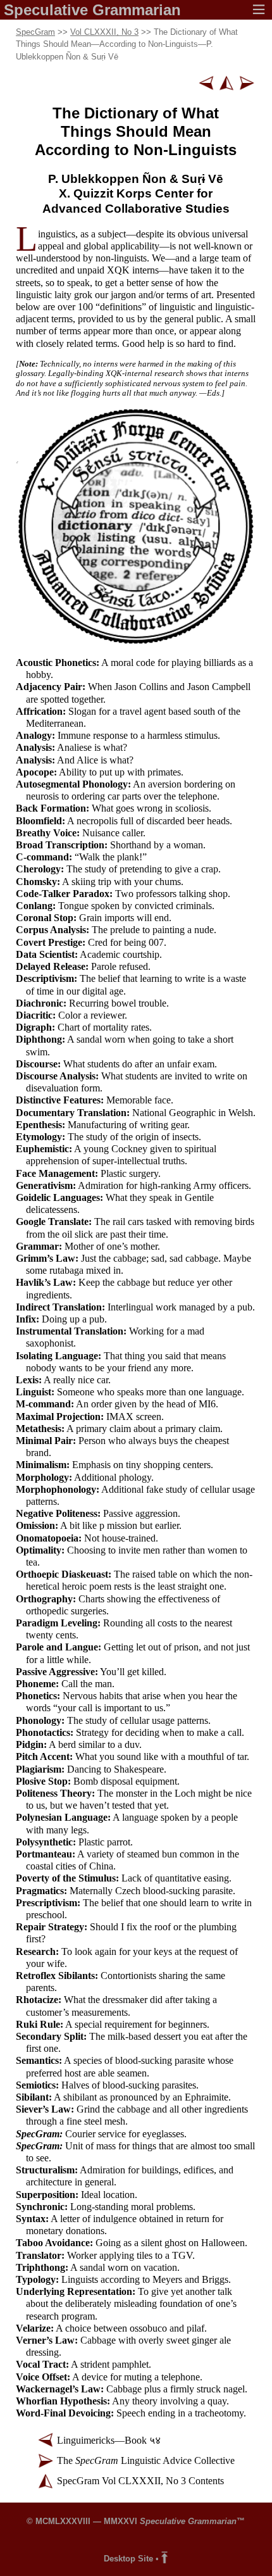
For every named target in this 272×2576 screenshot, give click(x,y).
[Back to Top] (164, 2559)
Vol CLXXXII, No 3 (104, 32)
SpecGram (35, 32)
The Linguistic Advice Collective (146, 2460)
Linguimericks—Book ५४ (109, 2440)
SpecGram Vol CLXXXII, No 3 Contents (140, 2481)
